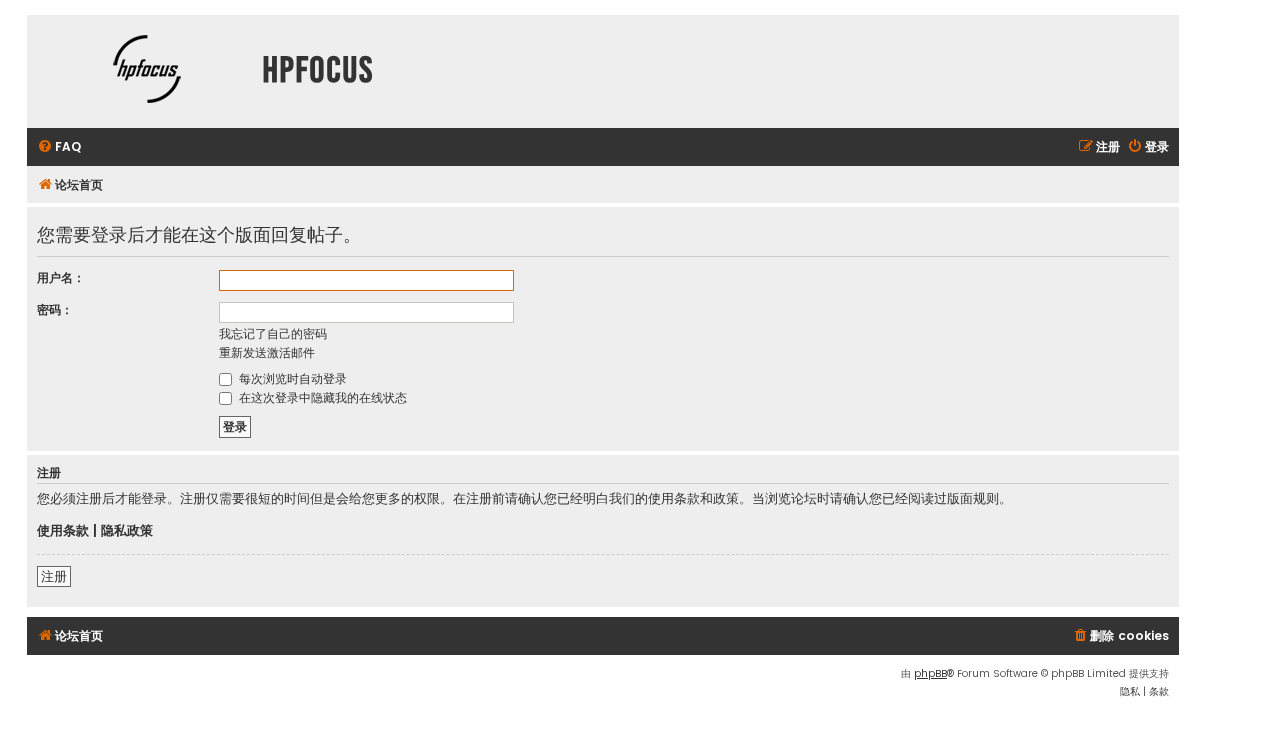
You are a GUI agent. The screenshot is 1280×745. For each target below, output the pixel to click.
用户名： (61, 277)
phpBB (930, 673)
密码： (55, 309)
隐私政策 (127, 531)
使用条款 (63, 531)
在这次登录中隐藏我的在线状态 (321, 397)
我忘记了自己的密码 (273, 333)
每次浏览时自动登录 (291, 378)
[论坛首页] (147, 71)
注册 (54, 576)
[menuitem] (59, 147)
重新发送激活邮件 (267, 352)
